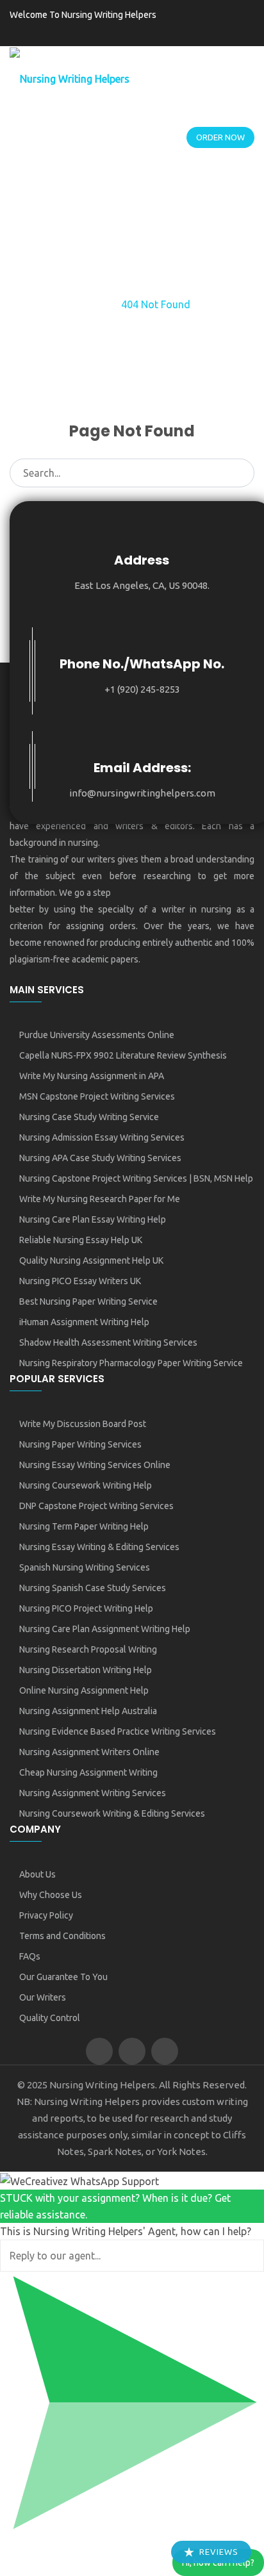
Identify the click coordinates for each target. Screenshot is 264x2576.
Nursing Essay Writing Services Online (95, 1465)
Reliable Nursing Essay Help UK (81, 1240)
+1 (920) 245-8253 (142, 689)
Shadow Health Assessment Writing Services (108, 1342)
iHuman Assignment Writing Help (84, 1322)
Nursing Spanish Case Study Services (93, 1588)
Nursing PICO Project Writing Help (86, 1608)
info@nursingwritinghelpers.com (142, 793)
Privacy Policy (46, 1915)
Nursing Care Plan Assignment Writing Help (105, 1629)
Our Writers (43, 1997)
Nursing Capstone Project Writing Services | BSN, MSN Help (136, 1178)
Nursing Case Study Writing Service (89, 1117)
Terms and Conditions (62, 1936)
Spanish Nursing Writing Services (85, 1567)
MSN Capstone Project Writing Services (97, 1096)
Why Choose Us (51, 1895)
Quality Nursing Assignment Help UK (91, 1260)
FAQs (30, 1956)
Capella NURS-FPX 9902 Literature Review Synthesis (123, 1055)
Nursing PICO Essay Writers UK (80, 1281)
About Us (37, 1874)
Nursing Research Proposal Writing (88, 1649)
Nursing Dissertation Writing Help (86, 1670)
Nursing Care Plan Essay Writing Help (93, 1219)
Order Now (220, 137)
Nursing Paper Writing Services (80, 1444)
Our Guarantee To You (63, 1977)
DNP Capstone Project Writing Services (96, 1506)
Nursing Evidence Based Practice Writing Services (118, 1731)
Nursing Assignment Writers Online (89, 1752)
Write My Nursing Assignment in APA (92, 1076)
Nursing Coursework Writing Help (86, 1485)
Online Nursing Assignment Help (84, 1690)
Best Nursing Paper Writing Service (88, 1301)
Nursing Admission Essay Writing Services (102, 1137)
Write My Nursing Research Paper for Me (100, 1199)
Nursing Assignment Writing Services (93, 1793)
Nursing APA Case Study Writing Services (100, 1158)
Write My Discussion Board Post (83, 1424)
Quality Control (50, 2018)
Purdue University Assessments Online (97, 1035)
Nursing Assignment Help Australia (88, 1711)
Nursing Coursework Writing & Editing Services (112, 1813)
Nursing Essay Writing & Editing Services (99, 1547)
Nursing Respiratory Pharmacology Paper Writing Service (131, 1363)
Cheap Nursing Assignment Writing (88, 1772)
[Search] (241, 472)
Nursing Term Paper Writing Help (84, 1526)
